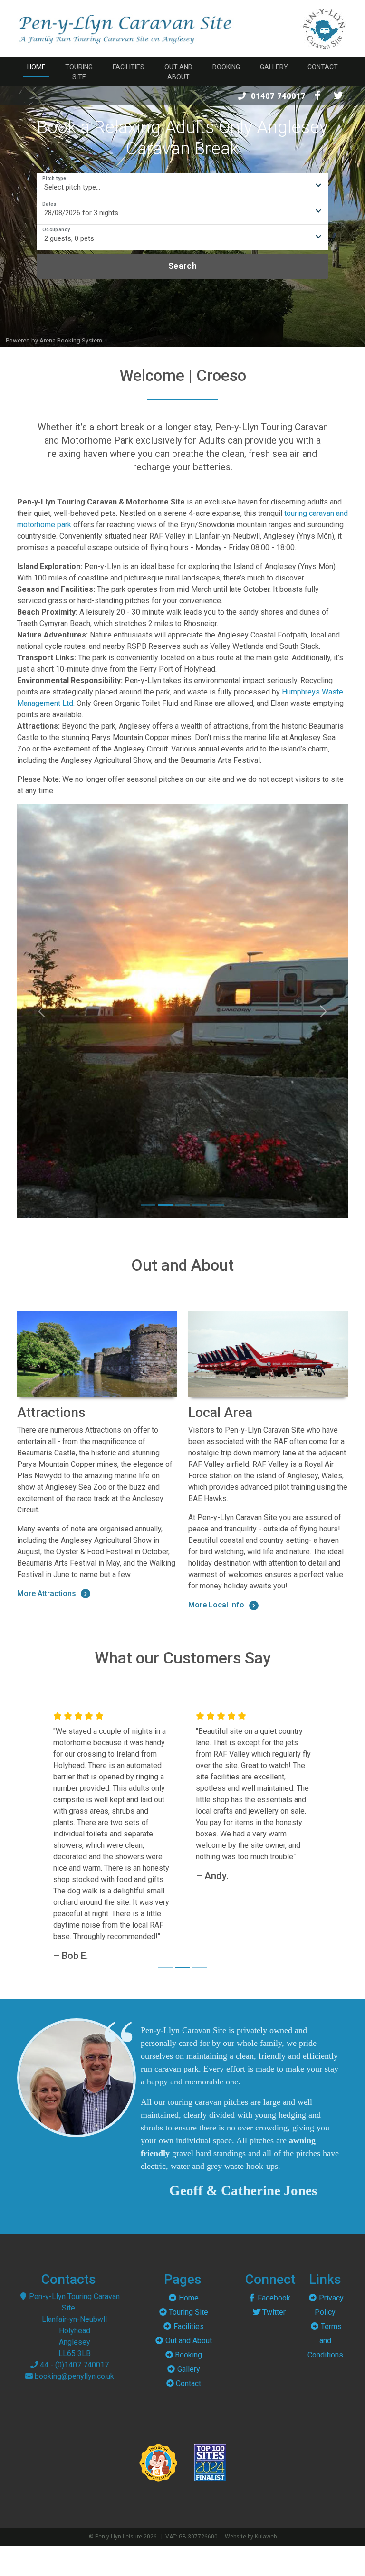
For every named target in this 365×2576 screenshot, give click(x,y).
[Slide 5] (217, 1205)
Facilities (129, 67)
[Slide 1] (148, 1205)
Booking (226, 67)
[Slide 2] (165, 1205)
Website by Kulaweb (251, 2559)
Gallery (274, 67)
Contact (323, 67)
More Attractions (47, 1593)
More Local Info (216, 1605)
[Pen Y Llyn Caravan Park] (324, 28)
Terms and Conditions (325, 2363)
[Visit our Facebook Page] (317, 95)
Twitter (274, 2335)
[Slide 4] (200, 1205)
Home (36, 67)
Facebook (274, 2321)
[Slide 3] (182, 1205)
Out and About (178, 72)
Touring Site (79, 72)
